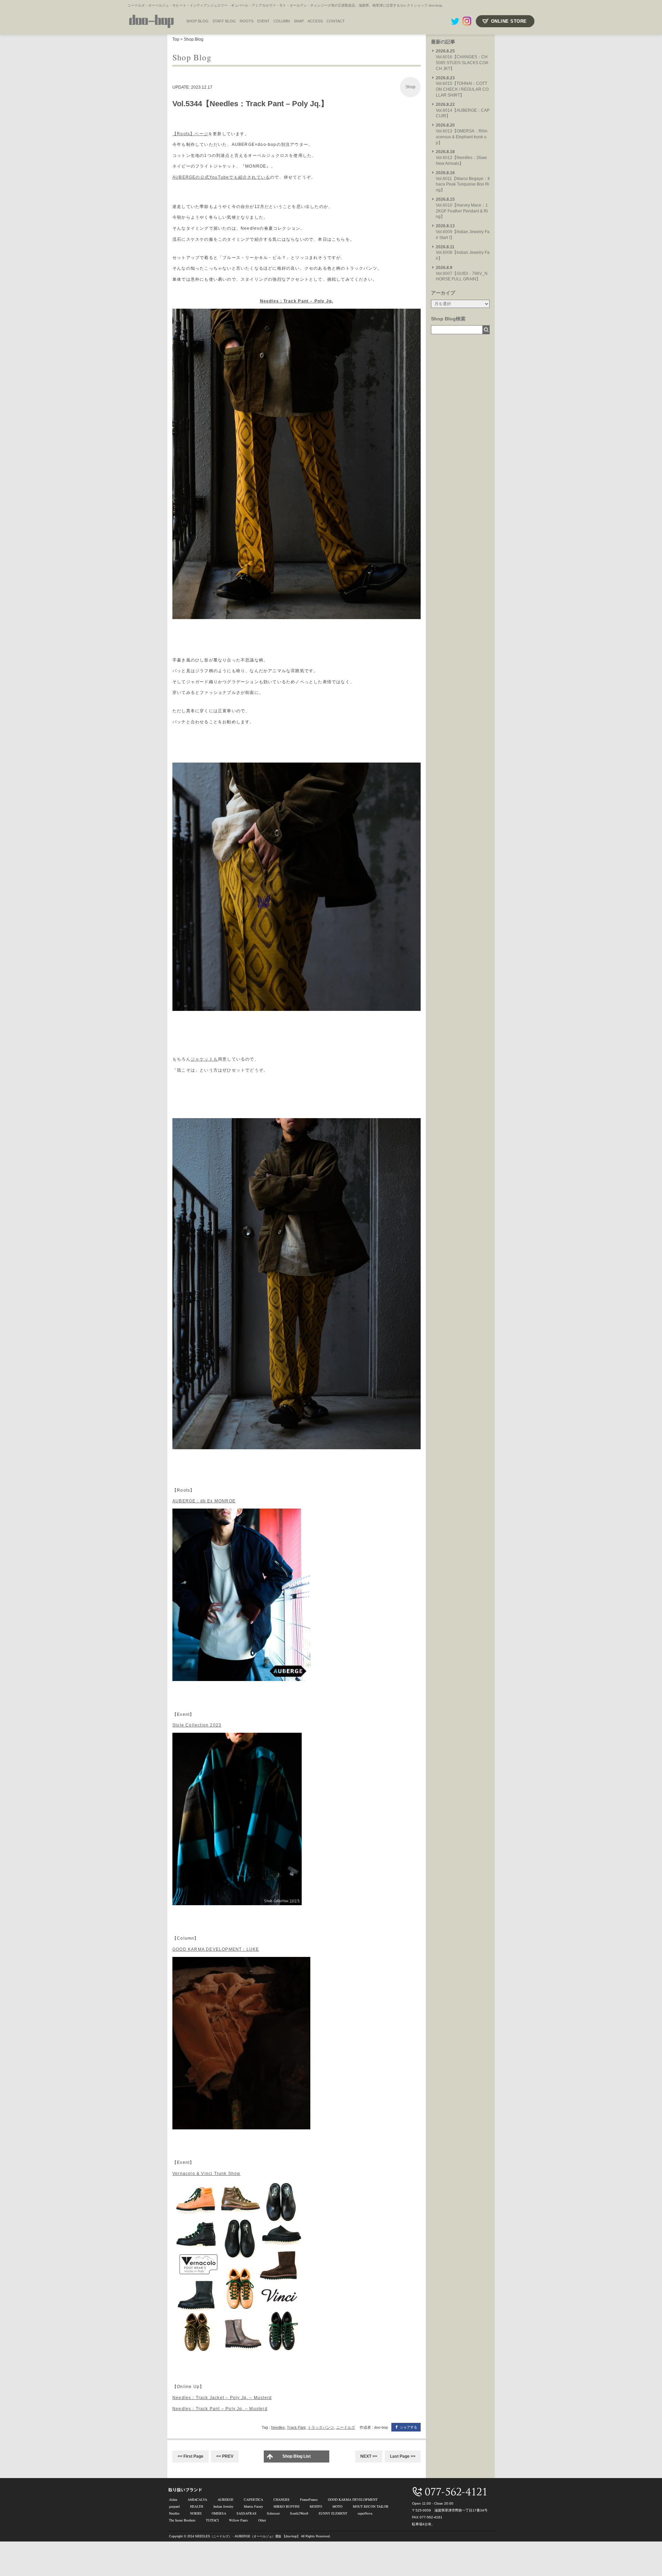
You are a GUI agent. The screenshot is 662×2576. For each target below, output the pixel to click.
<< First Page (190, 2456)
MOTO (337, 2506)
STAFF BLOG (224, 21)
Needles (278, 2427)
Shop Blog (194, 39)
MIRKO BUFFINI (286, 2506)
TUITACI (212, 2520)
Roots (247, 21)
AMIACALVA (197, 2499)
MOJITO (316, 2506)
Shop (410, 87)
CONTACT (336, 21)
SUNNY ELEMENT (333, 2513)
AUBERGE (225, 2499)
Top (176, 39)
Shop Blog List (297, 2456)
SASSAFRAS (247, 2513)
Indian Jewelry (223, 2506)
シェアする (409, 2427)
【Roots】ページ (190, 134)
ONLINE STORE (509, 21)
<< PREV (225, 2456)
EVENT (263, 21)
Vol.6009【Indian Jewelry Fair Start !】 (463, 232)
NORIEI (196, 2513)
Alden (173, 2499)
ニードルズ (346, 2427)
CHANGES (282, 2499)
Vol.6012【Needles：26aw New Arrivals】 (461, 158)
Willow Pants (238, 2520)
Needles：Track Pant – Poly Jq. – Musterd (220, 2409)
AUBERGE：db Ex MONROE (204, 1501)
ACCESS (315, 21)
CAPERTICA (253, 2499)
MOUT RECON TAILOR (371, 2506)
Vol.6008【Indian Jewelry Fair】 (463, 253)
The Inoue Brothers (182, 2520)
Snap (299, 21)
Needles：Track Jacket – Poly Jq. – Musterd (222, 2398)
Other (262, 2520)
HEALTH (197, 2506)
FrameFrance (309, 2499)
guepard (174, 2506)
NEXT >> (369, 2456)
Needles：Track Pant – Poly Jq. (297, 301)
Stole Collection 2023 (197, 1725)
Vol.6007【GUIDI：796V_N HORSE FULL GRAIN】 (462, 273)
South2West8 (299, 2513)
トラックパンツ (321, 2427)
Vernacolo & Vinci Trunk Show (207, 2174)
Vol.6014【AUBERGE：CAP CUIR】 (463, 110)
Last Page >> (403, 2456)
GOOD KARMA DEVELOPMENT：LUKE (216, 1949)
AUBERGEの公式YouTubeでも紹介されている (221, 177)
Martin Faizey (253, 2506)
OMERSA (219, 2513)
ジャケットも (204, 1059)
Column (282, 21)
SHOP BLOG (197, 21)
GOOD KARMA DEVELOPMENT (353, 2499)
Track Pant (296, 2427)
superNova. (365, 2513)
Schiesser (273, 2513)
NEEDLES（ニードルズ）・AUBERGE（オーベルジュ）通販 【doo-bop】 (248, 2536)
